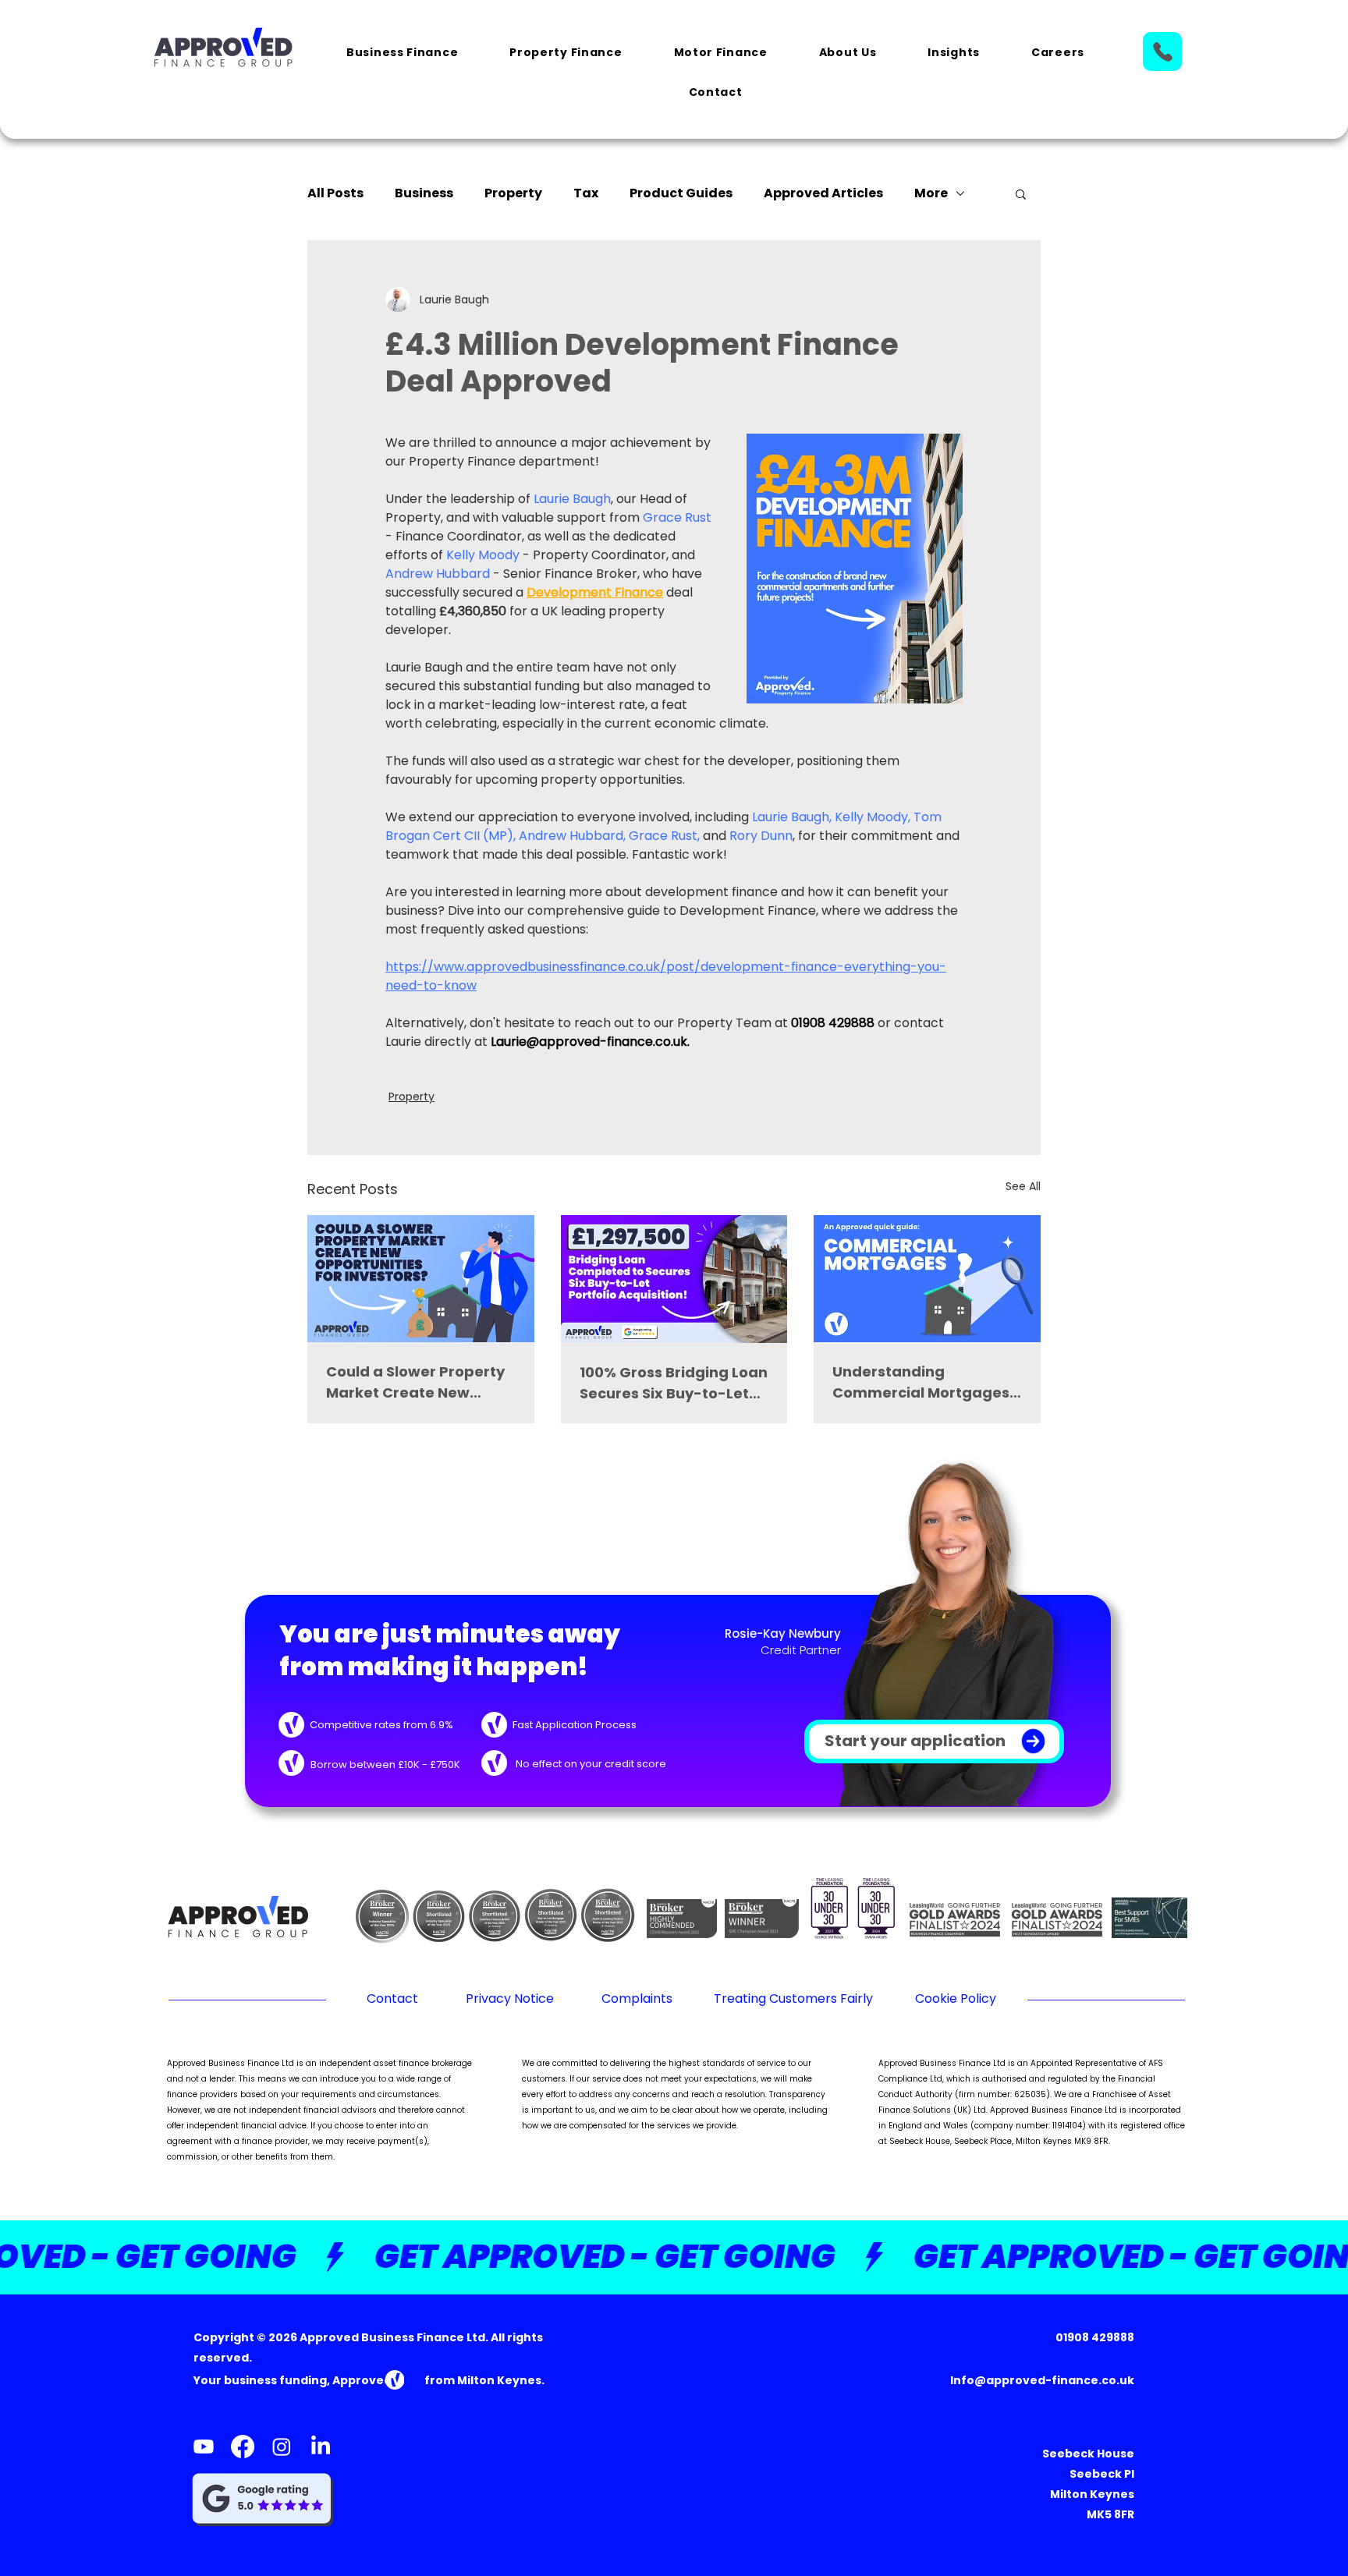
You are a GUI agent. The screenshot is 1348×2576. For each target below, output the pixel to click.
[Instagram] (282, 2447)
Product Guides (681, 193)
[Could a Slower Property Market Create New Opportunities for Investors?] (421, 1279)
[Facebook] (243, 2447)
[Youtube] (204, 2447)
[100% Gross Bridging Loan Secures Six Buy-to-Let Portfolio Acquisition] (674, 1279)
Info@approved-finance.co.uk (1042, 2380)
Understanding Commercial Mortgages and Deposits (921, 1382)
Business (424, 193)
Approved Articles (823, 193)
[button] (402, 53)
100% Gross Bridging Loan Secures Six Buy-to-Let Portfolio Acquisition (674, 1383)
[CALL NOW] (1162, 51)
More (931, 193)
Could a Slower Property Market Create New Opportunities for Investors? (415, 1382)
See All (1023, 1186)
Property (513, 193)
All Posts (335, 193)
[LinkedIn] (321, 2447)
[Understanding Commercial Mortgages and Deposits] (927, 1279)
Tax (586, 193)
